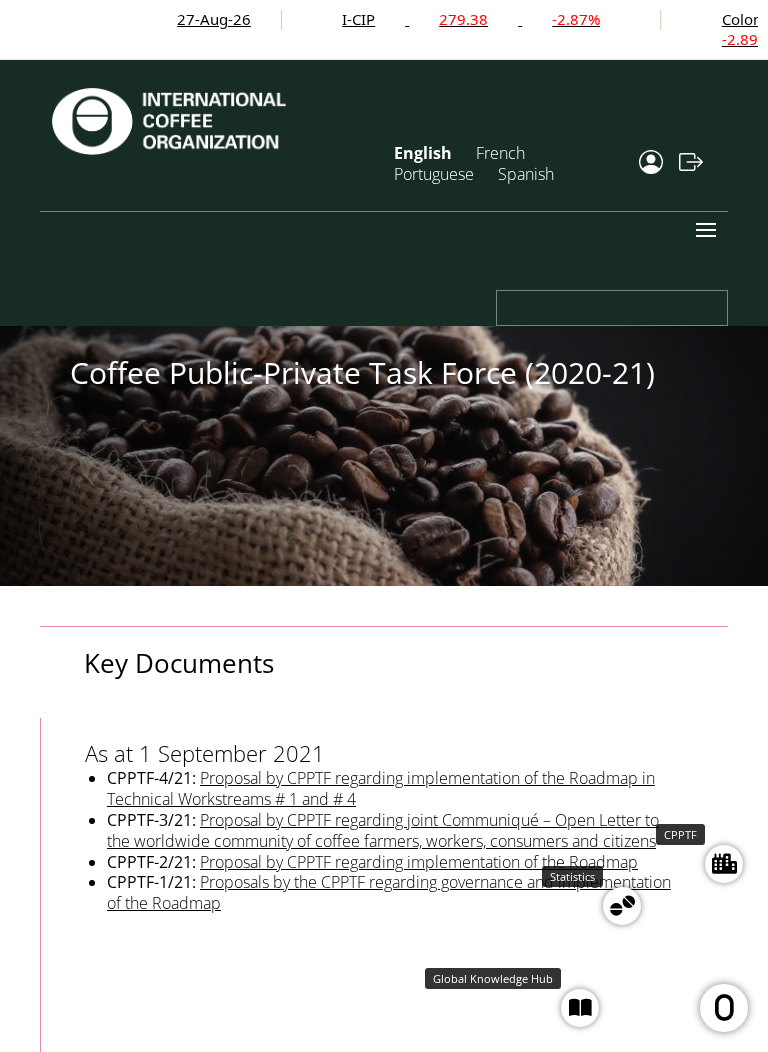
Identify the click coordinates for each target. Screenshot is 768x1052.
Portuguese (434, 174)
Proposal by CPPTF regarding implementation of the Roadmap (419, 862)
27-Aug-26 (185, 19)
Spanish (526, 174)
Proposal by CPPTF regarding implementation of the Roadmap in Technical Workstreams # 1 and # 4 (381, 788)
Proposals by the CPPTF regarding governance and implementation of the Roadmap (389, 892)
